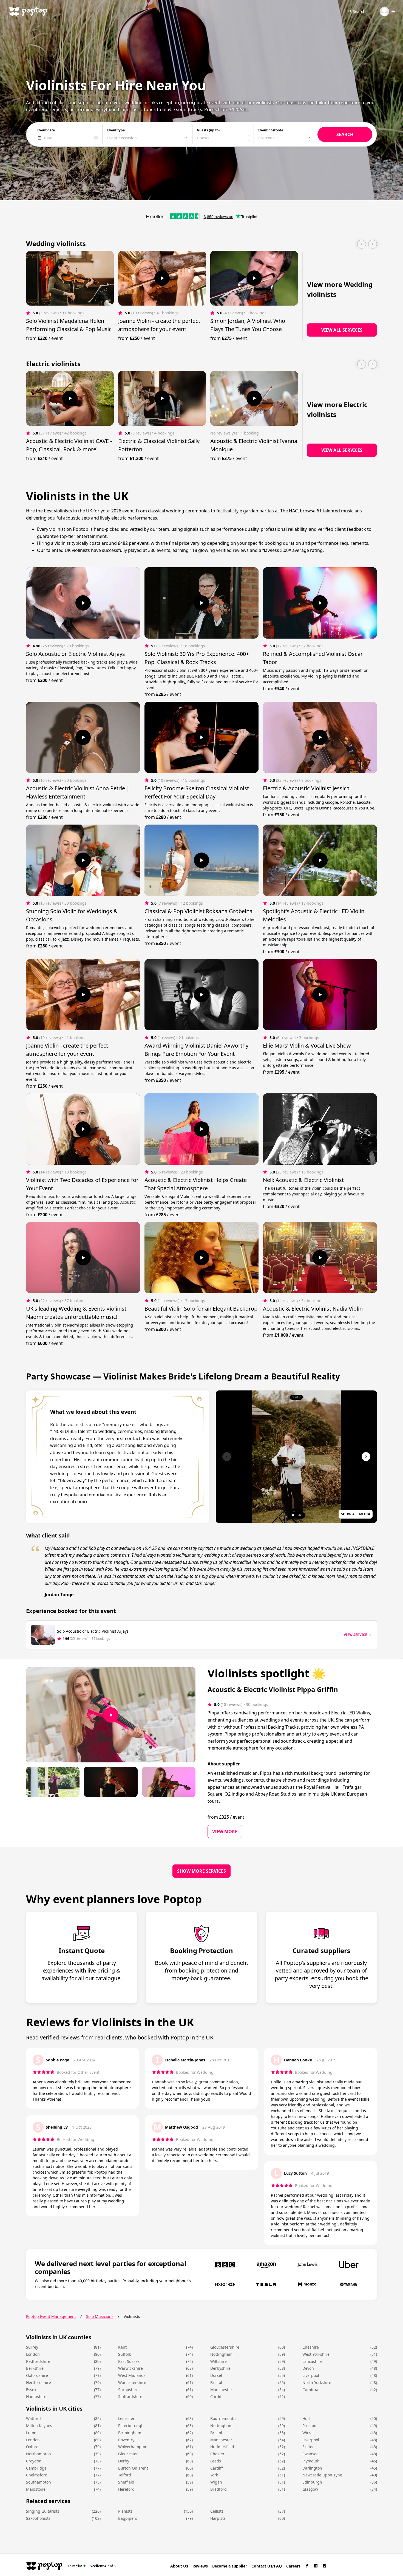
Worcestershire (132, 2382)
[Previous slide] (362, 244)
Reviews (200, 2566)
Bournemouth (223, 2418)
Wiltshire (218, 2361)
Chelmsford (37, 2475)
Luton (31, 2433)
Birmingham (130, 2433)
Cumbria (310, 2390)
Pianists (125, 2511)
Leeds (216, 2461)
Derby (124, 2461)
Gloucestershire (225, 2347)
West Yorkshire (316, 2354)
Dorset (216, 2375)
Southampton (39, 2482)
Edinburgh (312, 2482)
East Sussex (129, 2361)
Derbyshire (220, 2368)
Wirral (308, 2433)
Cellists (217, 2511)
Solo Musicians (100, 2316)
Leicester (126, 2418)
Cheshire (311, 2347)
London (33, 2354)
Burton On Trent (133, 2468)
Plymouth (311, 2461)
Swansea (310, 2454)
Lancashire (312, 2361)
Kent (122, 2347)
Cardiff (217, 2396)
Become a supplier (230, 2566)
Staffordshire (130, 2396)
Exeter (308, 2447)
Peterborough (131, 2426)
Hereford (126, 2489)
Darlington (312, 2468)
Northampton (39, 2454)
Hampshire (36, 2396)
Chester (217, 2454)
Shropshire (128, 2390)
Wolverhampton (133, 2447)
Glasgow (310, 2489)
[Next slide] (373, 244)
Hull (306, 2418)
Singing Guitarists (43, 2511)
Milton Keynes (39, 2426)
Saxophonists (38, 2518)
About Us (179, 2566)
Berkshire (35, 2368)
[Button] (162, 278)
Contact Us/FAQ (267, 2566)
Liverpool (311, 2375)
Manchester (221, 2390)
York (214, 2475)
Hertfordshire (39, 2382)
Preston (309, 2426)
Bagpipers (128, 2518)
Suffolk (124, 2354)
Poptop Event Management (51, 2316)
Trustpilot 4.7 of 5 (92, 2566)
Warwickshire (130, 2368)
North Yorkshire (317, 2382)
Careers (293, 2566)
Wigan (216, 2482)
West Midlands (132, 2375)
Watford (33, 2418)
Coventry (126, 2440)
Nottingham (221, 2354)
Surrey (32, 2347)
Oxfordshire (37, 2375)
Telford (125, 2475)
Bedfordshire (38, 2361)
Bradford (218, 2489)
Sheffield (126, 2482)
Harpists (218, 2518)
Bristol (216, 2382)
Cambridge (36, 2468)
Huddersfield (222, 2447)
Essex (31, 2390)
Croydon (34, 2461)
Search (359, 11)
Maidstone (36, 2489)
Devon (308, 2368)
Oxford (32, 2447)
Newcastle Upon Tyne (322, 2475)
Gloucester (128, 2454)
